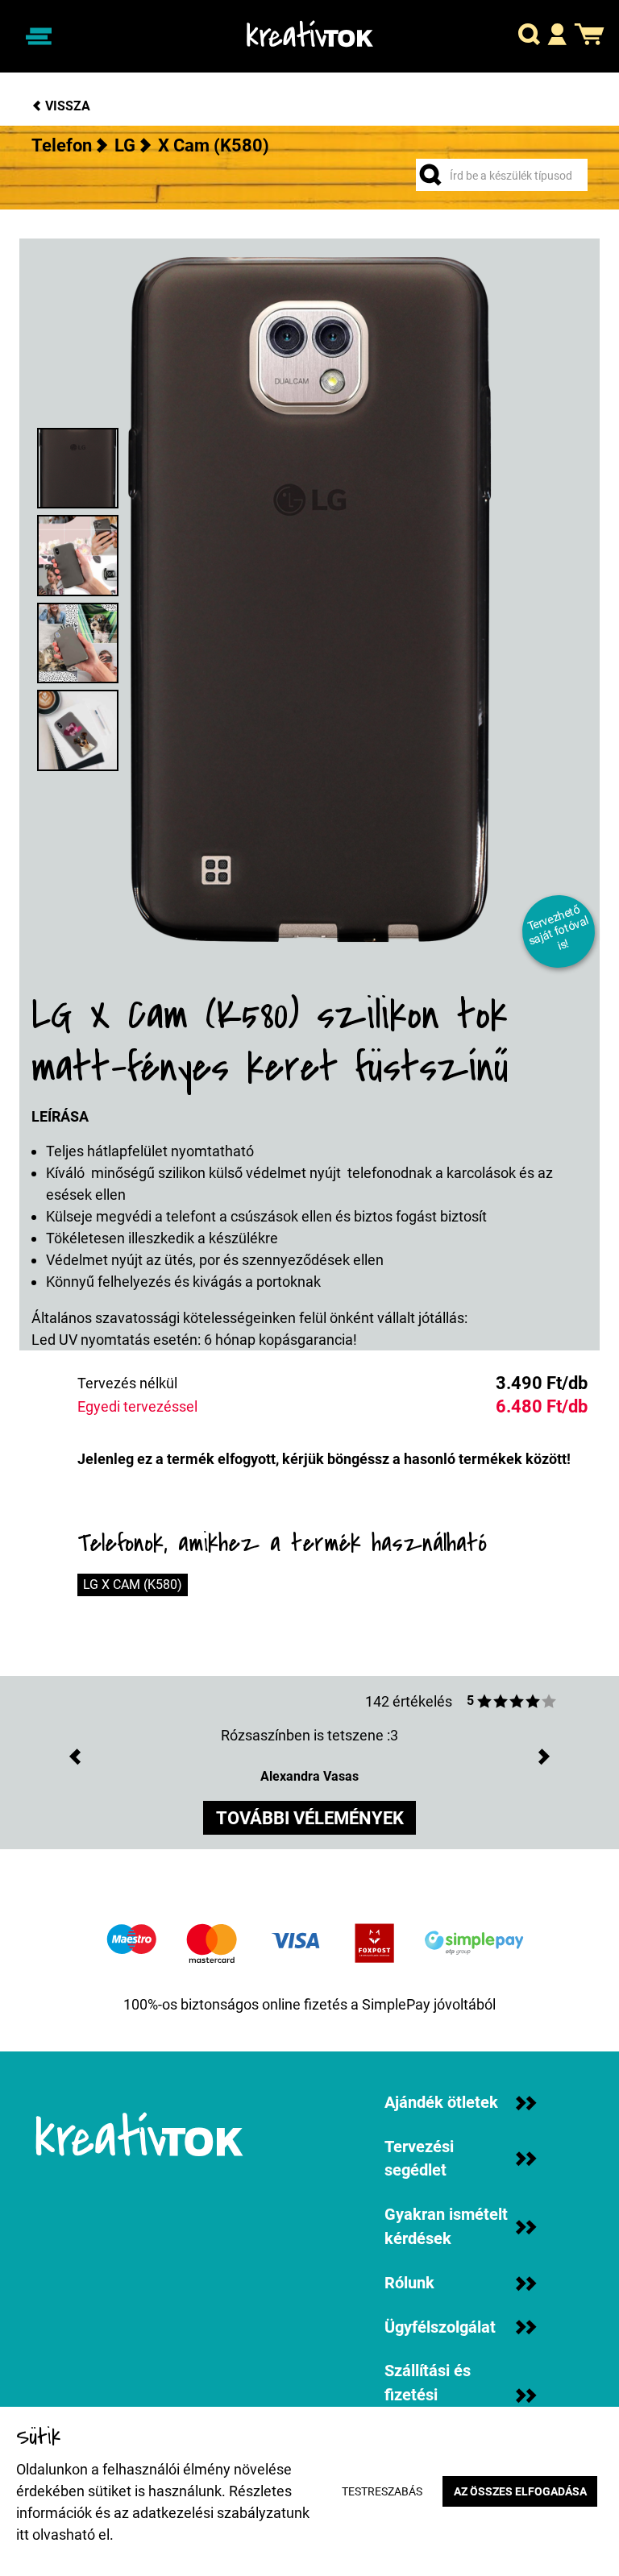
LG (125, 145)
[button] (529, 37)
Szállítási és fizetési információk (428, 2395)
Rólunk (409, 2283)
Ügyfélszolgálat (440, 2327)
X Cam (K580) (214, 145)
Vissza (66, 106)
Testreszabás (382, 2492)
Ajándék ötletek (441, 2103)
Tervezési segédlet (419, 2159)
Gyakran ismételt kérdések (446, 2227)
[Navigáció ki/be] (38, 36)
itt (23, 2535)
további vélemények (310, 1818)
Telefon (62, 145)
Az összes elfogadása (520, 2492)
